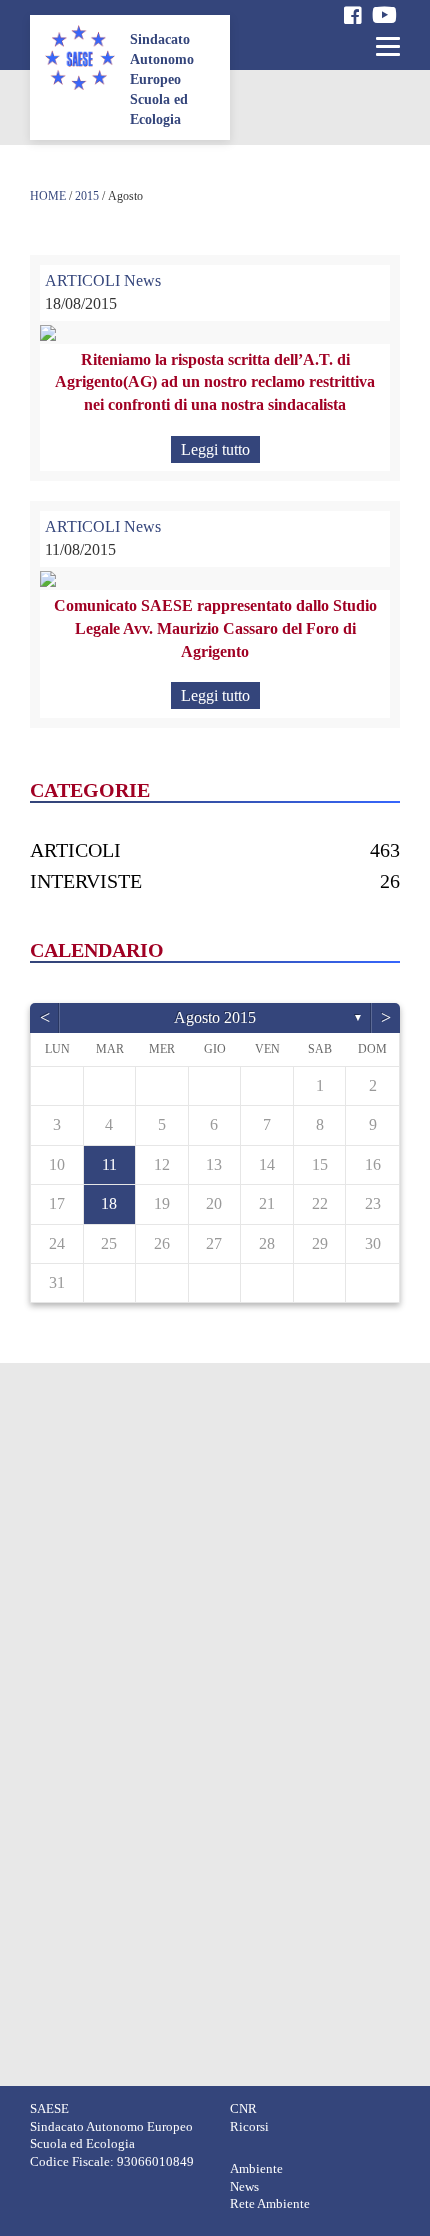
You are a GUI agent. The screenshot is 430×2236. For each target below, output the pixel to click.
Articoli (75, 850)
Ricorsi (249, 2127)
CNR (243, 2109)
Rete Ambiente (270, 2204)
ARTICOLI (82, 280)
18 (109, 1203)
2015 (87, 196)
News (142, 280)
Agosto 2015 (215, 1017)
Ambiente (256, 2169)
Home (48, 196)
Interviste (86, 881)
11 (109, 1164)
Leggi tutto (215, 449)
